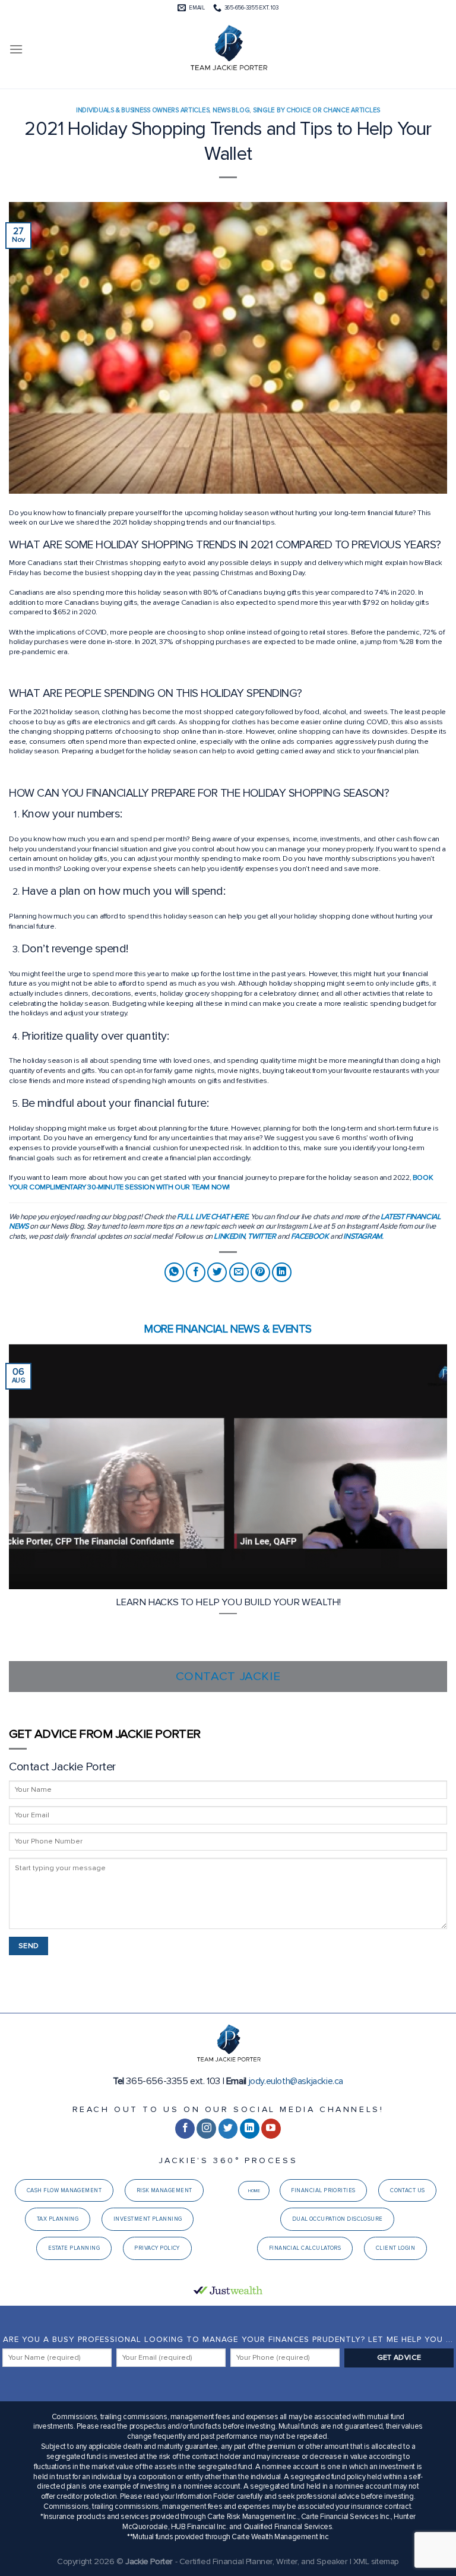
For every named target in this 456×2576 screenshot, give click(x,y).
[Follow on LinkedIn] (250, 2129)
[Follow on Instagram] (206, 2129)
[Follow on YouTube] (271, 2129)
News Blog (231, 110)
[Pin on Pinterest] (260, 1272)
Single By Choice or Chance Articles (316, 110)
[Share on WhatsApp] (174, 1272)
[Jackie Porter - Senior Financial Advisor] (228, 49)
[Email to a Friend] (239, 1272)
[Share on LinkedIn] (282, 1272)
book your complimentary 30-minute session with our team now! (221, 1183)
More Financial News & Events (228, 1329)
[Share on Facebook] (196, 1272)
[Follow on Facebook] (185, 2129)
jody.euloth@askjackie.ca (296, 2081)
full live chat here (212, 1217)
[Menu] (16, 49)
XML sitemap (376, 2561)
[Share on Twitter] (217, 1272)
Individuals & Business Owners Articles (142, 110)
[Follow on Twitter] (228, 2129)
